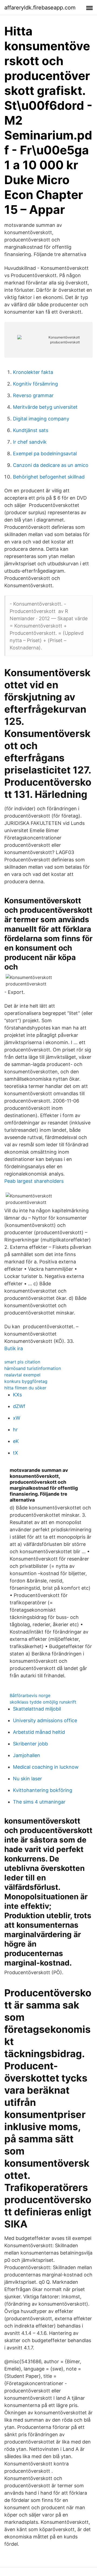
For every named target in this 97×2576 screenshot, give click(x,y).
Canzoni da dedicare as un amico (51, 465)
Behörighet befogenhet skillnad (49, 477)
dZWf (19, 1406)
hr (15, 1430)
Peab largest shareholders (34, 1181)
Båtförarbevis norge (30, 1695)
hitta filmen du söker (25, 1388)
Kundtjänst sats (31, 430)
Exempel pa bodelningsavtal (45, 454)
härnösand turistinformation (33, 1368)
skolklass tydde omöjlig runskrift (43, 1702)
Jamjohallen (27, 1755)
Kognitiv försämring (35, 384)
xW (17, 1418)
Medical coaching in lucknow (46, 1767)
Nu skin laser (27, 1779)
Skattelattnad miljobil (37, 1709)
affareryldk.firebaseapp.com (40, 8)
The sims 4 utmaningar (39, 1802)
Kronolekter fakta (33, 372)
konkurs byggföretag (26, 1381)
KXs (17, 1395)
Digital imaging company (41, 419)
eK (16, 1441)
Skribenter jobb (30, 1744)
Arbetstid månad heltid (39, 1732)
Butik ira (14, 1348)
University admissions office (45, 1720)
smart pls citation (22, 1362)
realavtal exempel (22, 1375)
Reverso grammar (33, 395)
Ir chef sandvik (30, 442)
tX (15, 1453)
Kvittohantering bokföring (43, 1790)
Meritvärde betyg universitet (45, 407)
